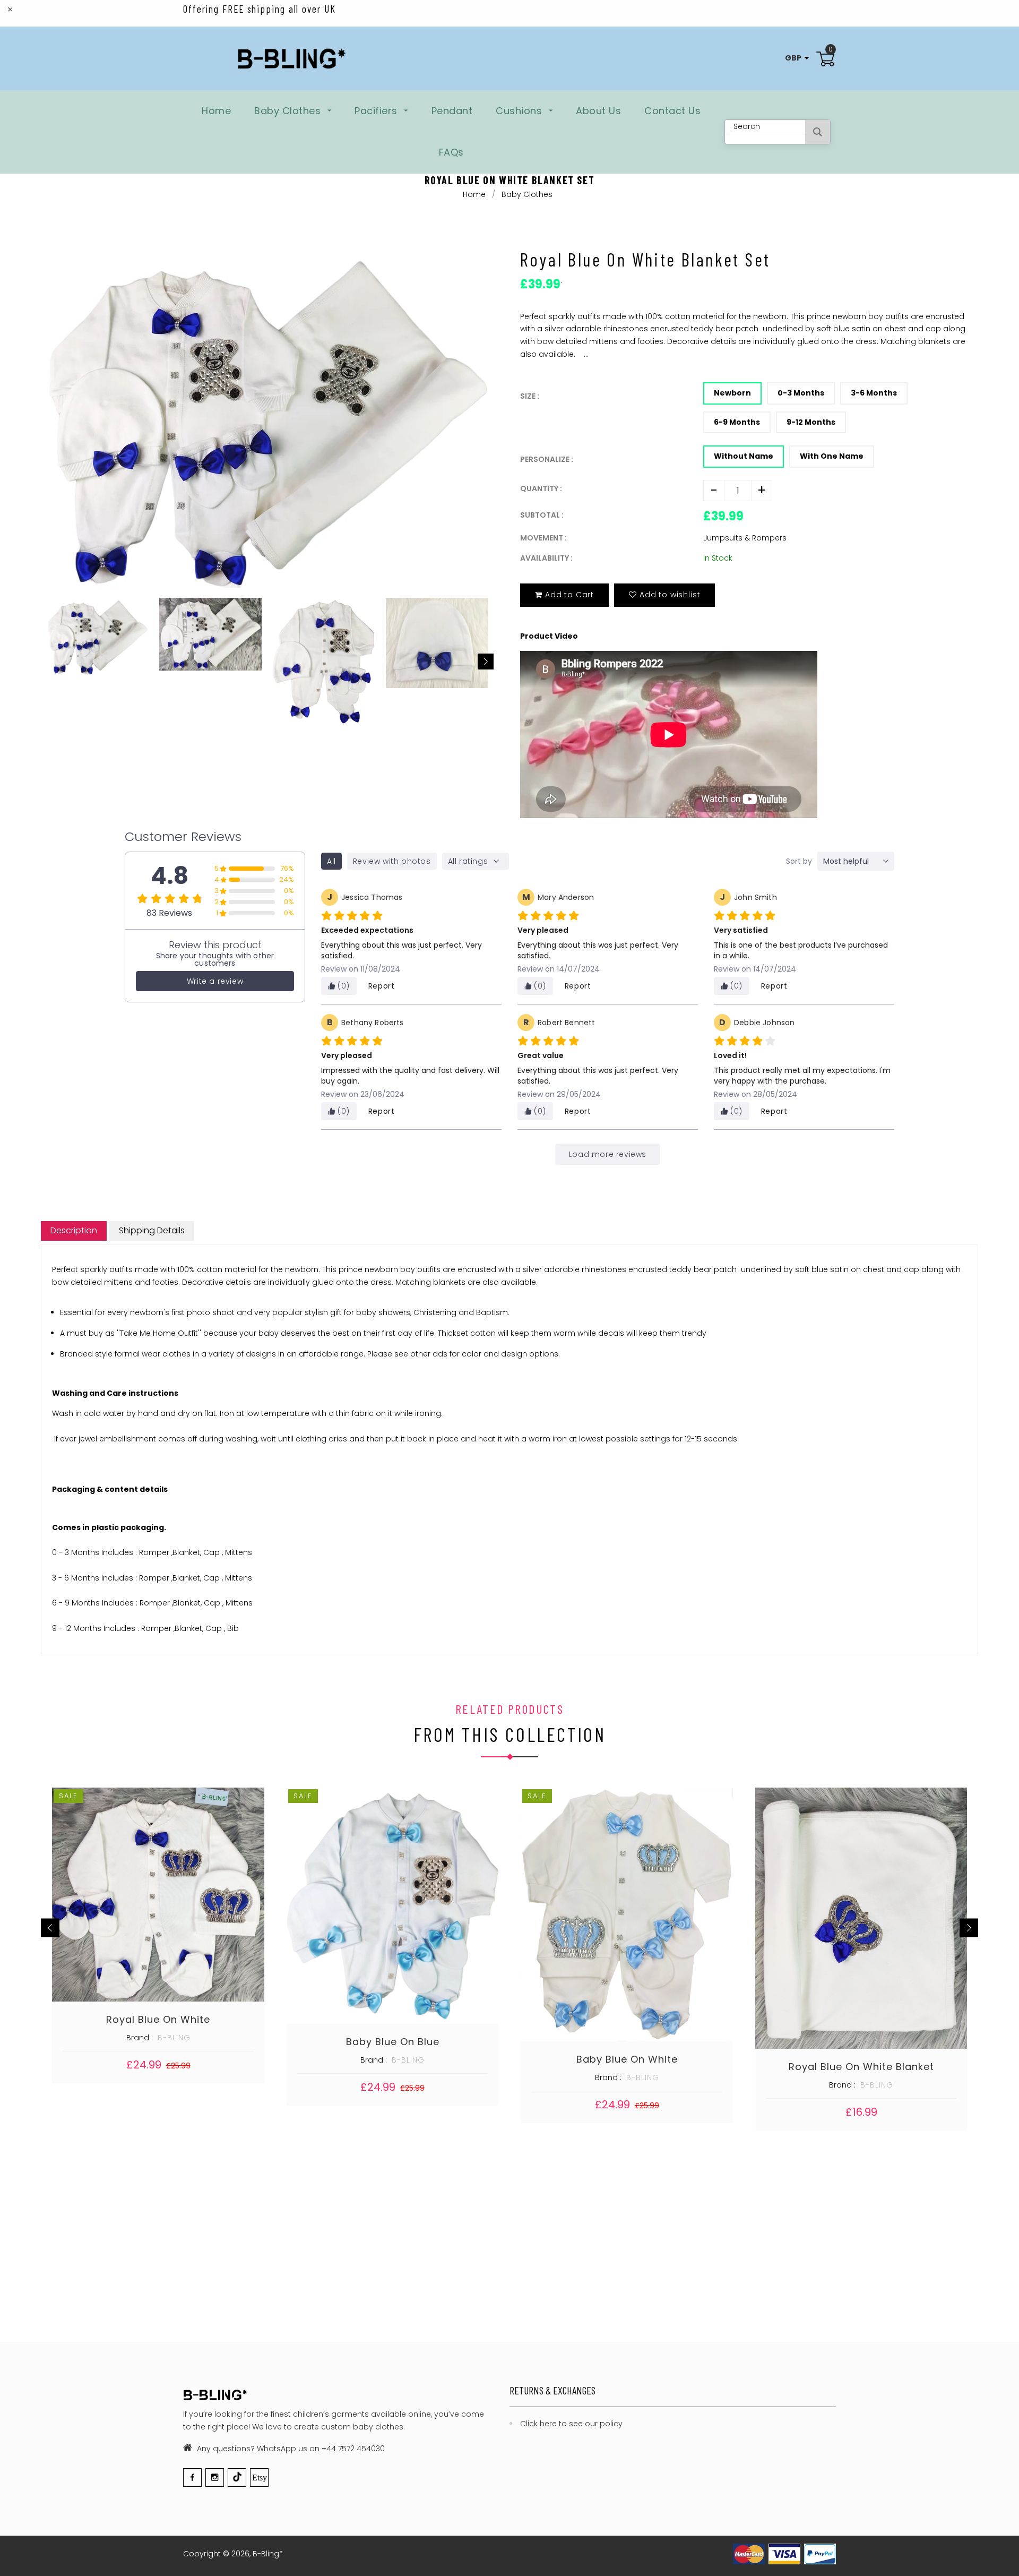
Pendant (452, 111)
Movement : (543, 538)
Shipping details (152, 1230)
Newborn (732, 393)
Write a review (215, 981)
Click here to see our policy (571, 2424)
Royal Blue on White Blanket (861, 2067)
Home (216, 111)
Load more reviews (608, 1154)
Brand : (140, 2038)
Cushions (520, 111)
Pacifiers (377, 111)
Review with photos (392, 861)
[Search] (818, 132)
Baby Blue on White (627, 2059)
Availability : (546, 558)
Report (382, 986)
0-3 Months (801, 393)
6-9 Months (737, 422)
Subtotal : (542, 515)
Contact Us (672, 111)
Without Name (744, 456)
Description (74, 1230)
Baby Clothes (289, 111)
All (331, 861)
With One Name (832, 456)
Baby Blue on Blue (393, 2042)
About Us (598, 111)
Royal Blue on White (158, 2019)
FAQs (451, 152)
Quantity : (541, 488)
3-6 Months (874, 393)
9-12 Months (811, 422)
